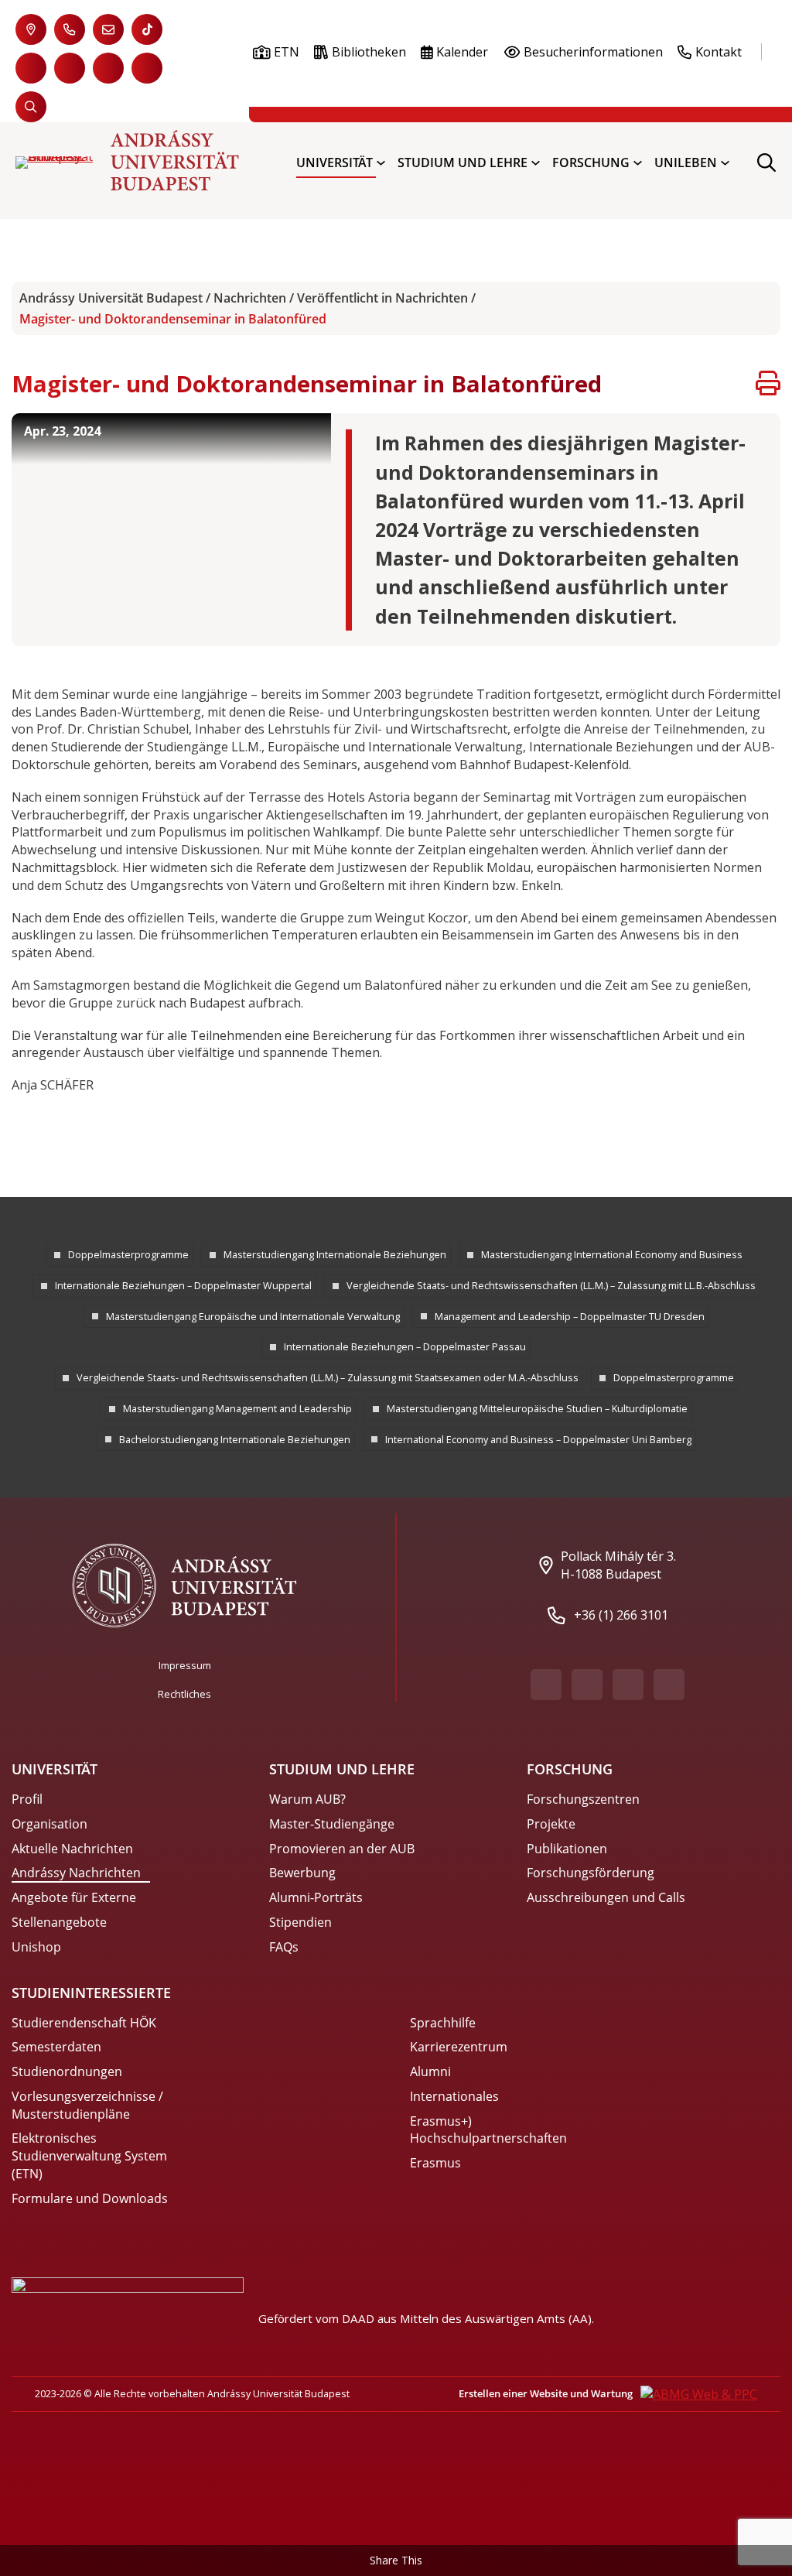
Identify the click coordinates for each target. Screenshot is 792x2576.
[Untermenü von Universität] (381, 163)
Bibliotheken (369, 52)
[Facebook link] (31, 68)
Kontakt (719, 52)
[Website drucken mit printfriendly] (768, 385)
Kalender (462, 52)
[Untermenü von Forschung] (638, 163)
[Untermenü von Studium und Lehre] (536, 163)
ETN (287, 52)
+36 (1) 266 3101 (621, 1615)
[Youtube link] (70, 68)
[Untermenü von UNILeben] (725, 163)
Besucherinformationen (593, 52)
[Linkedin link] (147, 68)
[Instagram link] (108, 68)
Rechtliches (184, 1694)
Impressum (185, 1665)
